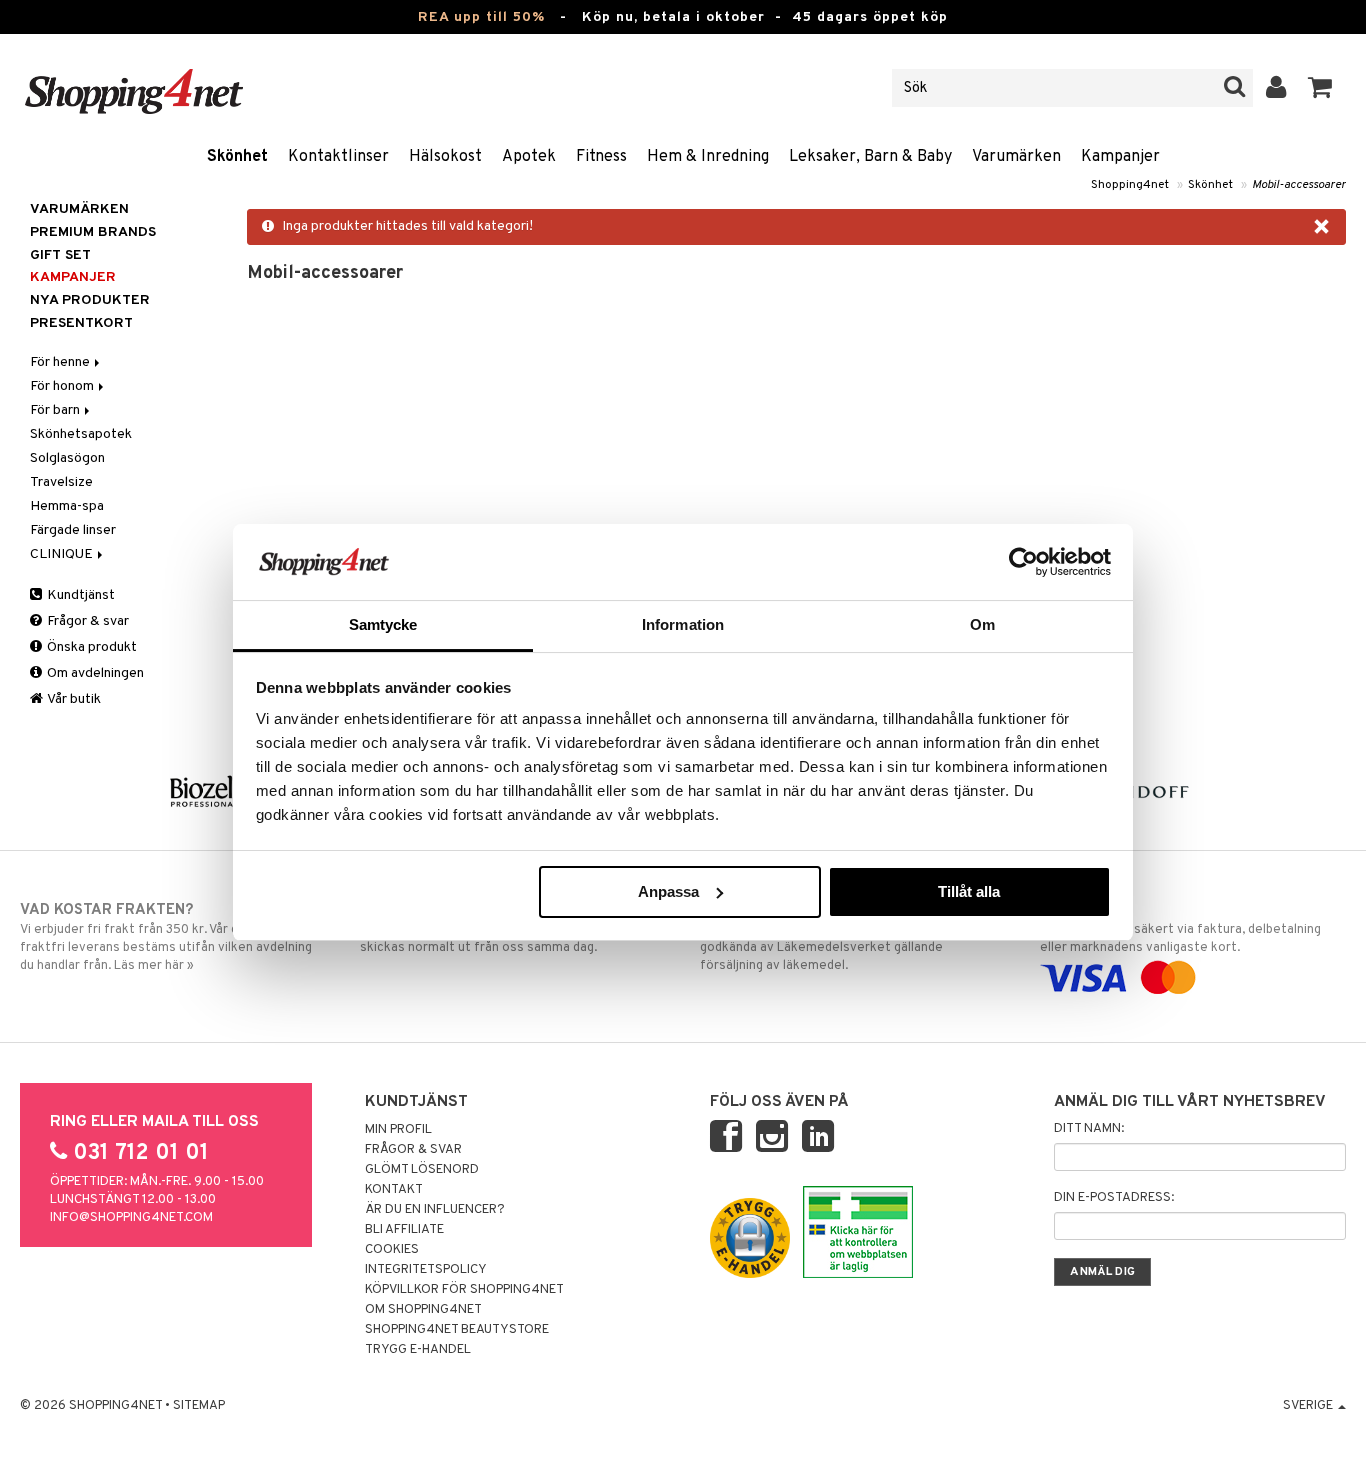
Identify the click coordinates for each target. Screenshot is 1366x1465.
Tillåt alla (969, 891)
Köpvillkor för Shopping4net (464, 1290)
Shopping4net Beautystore (457, 1330)
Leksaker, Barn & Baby (870, 157)
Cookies (392, 1250)
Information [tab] (683, 624)
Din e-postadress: (1114, 1198)
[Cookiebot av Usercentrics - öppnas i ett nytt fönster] (1023, 562)
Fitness (601, 157)
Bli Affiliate (404, 1230)
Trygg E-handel (418, 1350)
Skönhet (237, 157)
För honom (63, 386)
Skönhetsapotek (81, 434)
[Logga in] (1276, 88)
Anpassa (668, 891)
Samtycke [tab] (383, 624)
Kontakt (394, 1190)
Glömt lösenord (422, 1170)
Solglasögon (67, 458)
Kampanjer (1120, 157)
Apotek (529, 157)
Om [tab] (982, 624)
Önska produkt (90, 647)
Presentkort (81, 323)
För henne (61, 362)
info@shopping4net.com (131, 1218)
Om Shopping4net (423, 1310)
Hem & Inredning (708, 157)
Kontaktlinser (338, 157)
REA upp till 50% (481, 17)
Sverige (1309, 1406)
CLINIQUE (63, 554)
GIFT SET (60, 255)
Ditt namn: (1089, 1129)
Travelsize (61, 482)
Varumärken (1016, 157)
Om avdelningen (94, 673)
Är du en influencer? (435, 1210)
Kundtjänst (79, 595)
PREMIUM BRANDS (93, 232)
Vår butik (73, 699)
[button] (1320, 88)
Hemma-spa (67, 506)
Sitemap (199, 1406)
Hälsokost (445, 157)
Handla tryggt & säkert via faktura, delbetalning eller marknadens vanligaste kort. (1180, 928)
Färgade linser (73, 530)
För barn (56, 410)
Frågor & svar (86, 621)
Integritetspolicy (426, 1270)
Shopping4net (1130, 185)
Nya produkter (90, 300)
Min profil (398, 1130)
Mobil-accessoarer (1299, 185)
